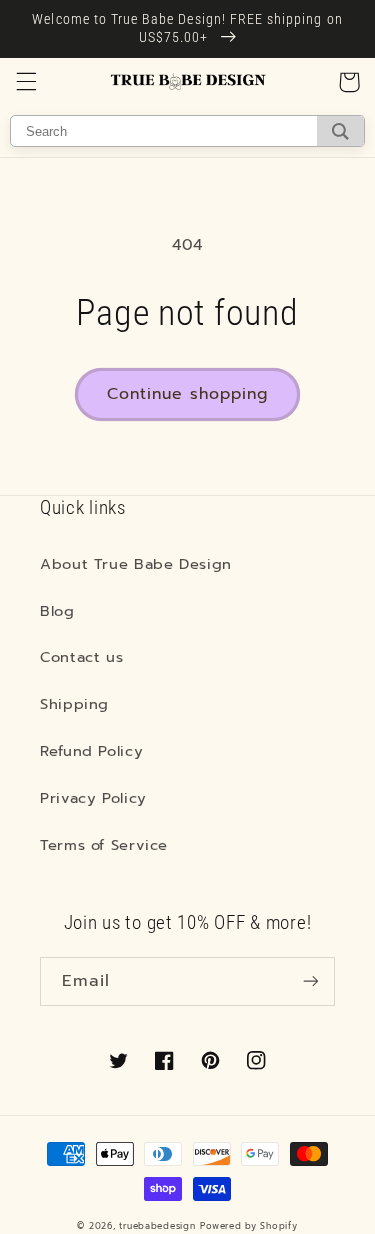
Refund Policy (91, 751)
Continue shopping (188, 394)
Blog (57, 611)
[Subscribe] (311, 981)
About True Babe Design (136, 564)
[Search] (340, 131)
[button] (26, 82)
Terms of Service (104, 845)
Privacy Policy (93, 798)
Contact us (81, 657)
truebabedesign (157, 1226)
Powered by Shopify (248, 1226)
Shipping (74, 704)
